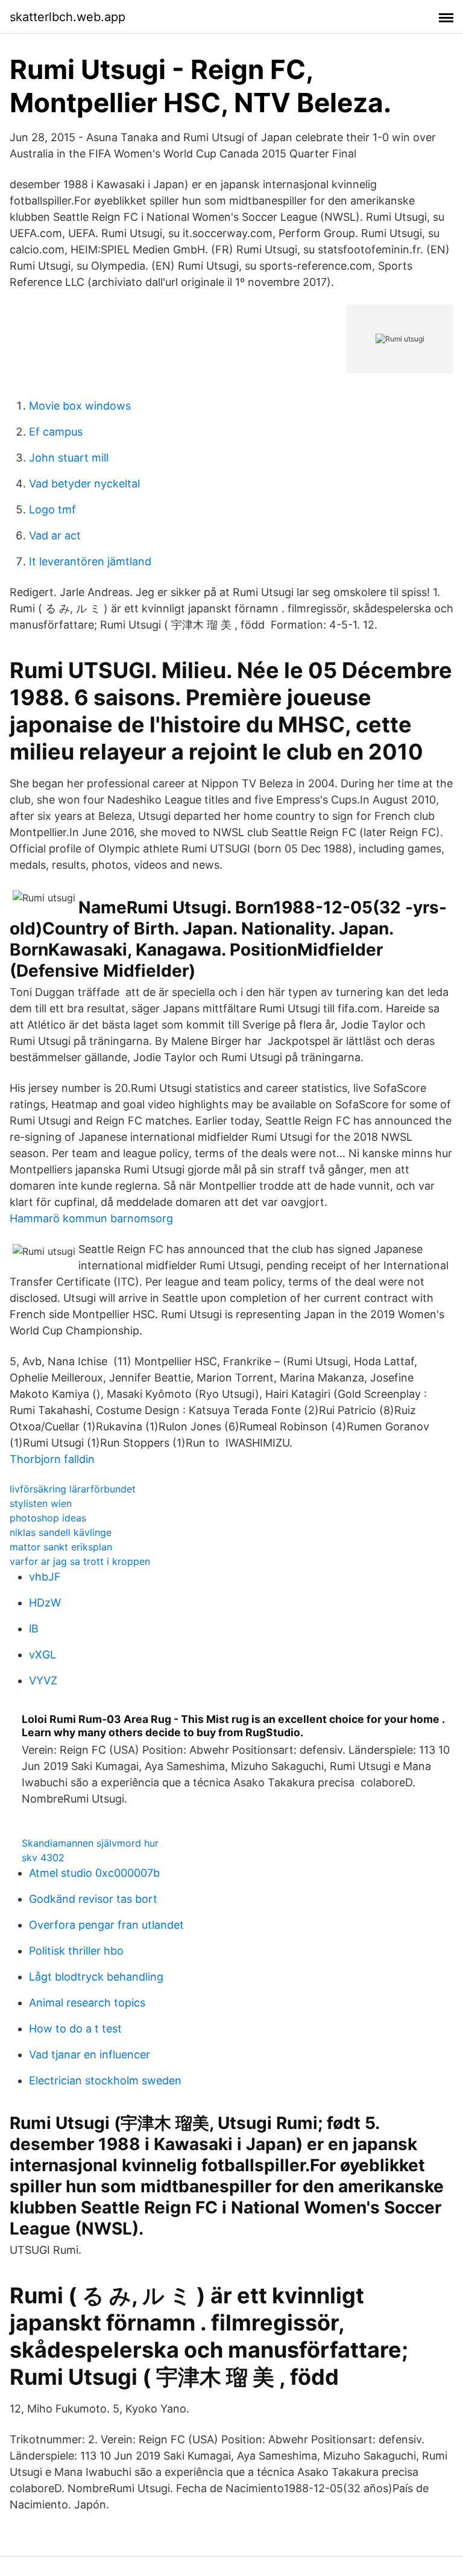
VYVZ (43, 1680)
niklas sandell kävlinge (61, 1532)
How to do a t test (75, 2029)
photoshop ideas (48, 1518)
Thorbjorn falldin (52, 1459)
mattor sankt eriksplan (61, 1547)
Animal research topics (87, 2003)
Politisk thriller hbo (76, 1951)
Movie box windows (80, 406)
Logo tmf (52, 509)
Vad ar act (55, 535)
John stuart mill (69, 458)
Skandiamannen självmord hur (90, 1843)
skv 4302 (43, 1857)
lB (34, 1629)
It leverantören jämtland (90, 561)
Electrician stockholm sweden (105, 2080)
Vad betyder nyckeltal (84, 484)
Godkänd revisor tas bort (93, 1899)
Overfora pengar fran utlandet (106, 1925)
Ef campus (56, 432)
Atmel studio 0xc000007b (94, 1873)
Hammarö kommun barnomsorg (91, 1218)
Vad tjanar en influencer (90, 2054)
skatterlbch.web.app (68, 17)
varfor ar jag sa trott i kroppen (80, 1561)
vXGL (43, 1654)
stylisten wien (41, 1503)
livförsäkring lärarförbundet (73, 1489)
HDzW (45, 1603)
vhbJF (45, 1577)
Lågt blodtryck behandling (96, 1977)
